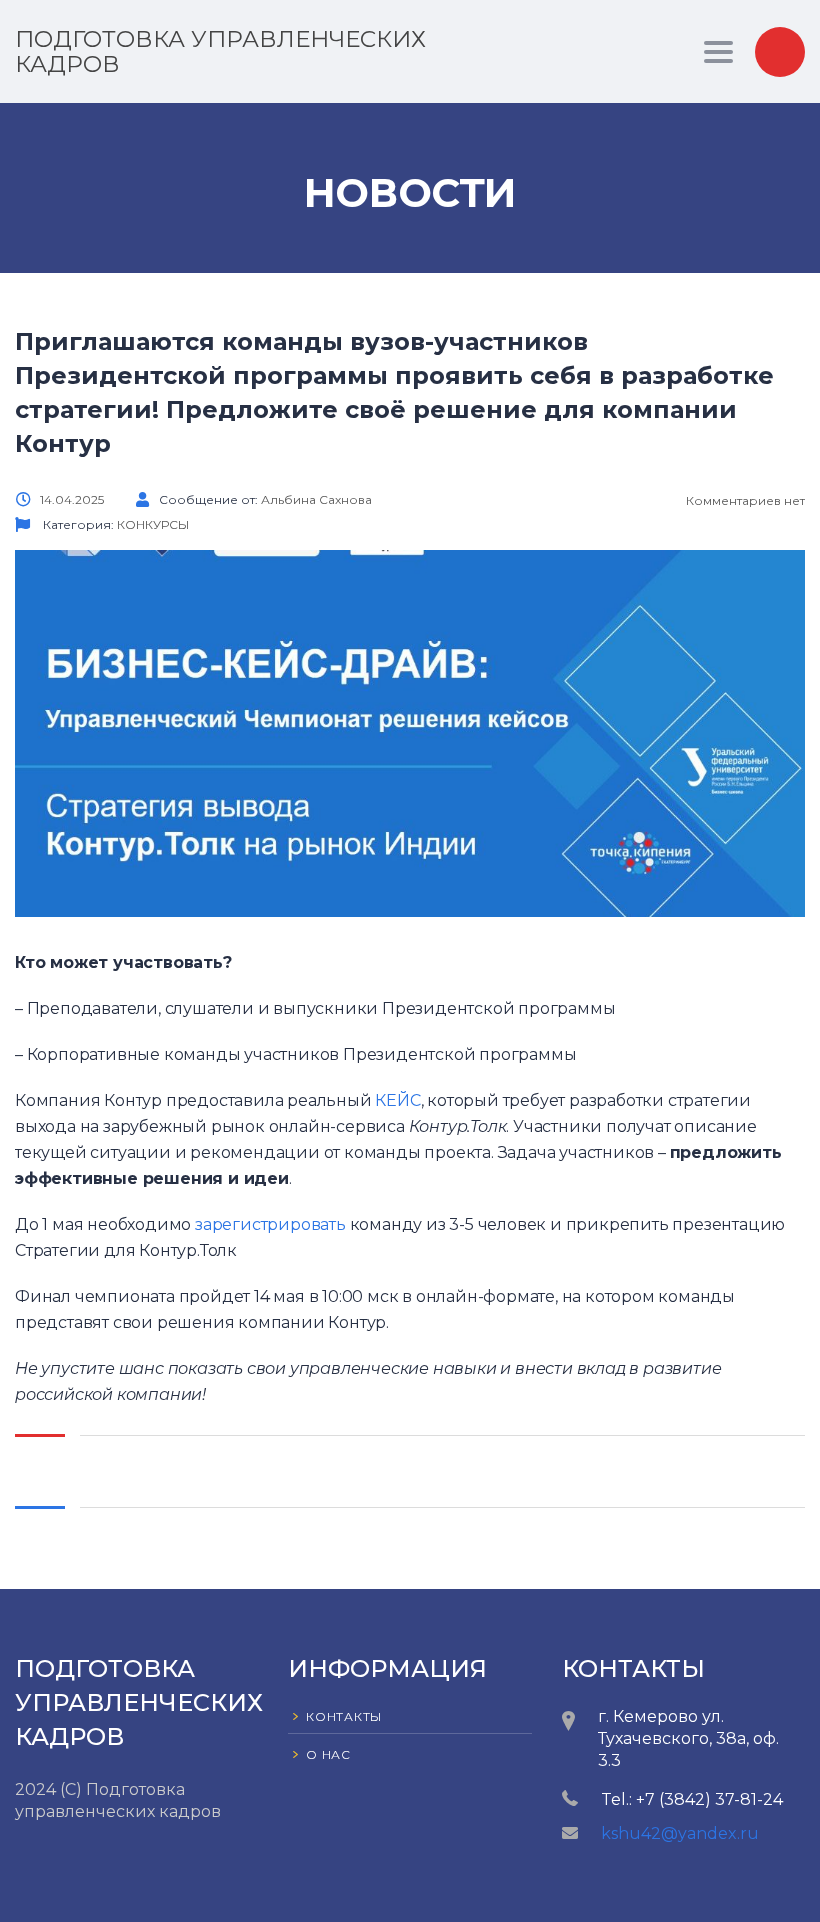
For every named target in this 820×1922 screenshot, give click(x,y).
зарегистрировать (270, 1224)
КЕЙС (397, 1100)
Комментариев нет (744, 500)
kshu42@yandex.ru (680, 1833)
